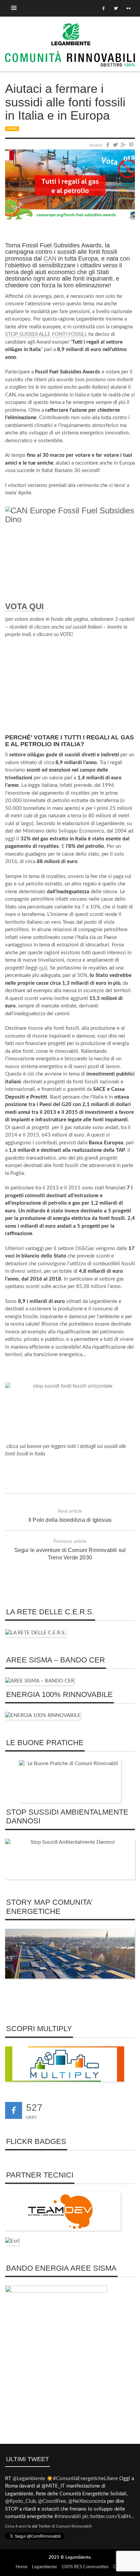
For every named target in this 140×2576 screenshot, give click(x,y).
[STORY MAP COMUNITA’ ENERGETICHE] (70, 1953)
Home (22, 2567)
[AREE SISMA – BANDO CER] (40, 1681)
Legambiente (78, 2558)
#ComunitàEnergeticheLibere (85, 2479)
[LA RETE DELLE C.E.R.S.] (35, 1633)
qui (42, 968)
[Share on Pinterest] (132, 145)
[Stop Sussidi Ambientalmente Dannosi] (70, 1859)
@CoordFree (52, 2501)
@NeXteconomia (87, 2501)
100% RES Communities (85, 2567)
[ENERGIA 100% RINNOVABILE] (43, 1715)
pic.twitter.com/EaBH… (108, 2517)
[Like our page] (14, 2110)
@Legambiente (29, 2479)
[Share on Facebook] (108, 145)
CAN (50, 259)
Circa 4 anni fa (18, 2526)
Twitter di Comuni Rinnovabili (65, 2526)
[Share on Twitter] (116, 145)
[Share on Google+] (124, 145)
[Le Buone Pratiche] (70, 1781)
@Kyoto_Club (20, 2501)
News (12, 129)
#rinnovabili (68, 2517)
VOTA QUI (24, 606)
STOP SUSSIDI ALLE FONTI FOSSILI (46, 334)
